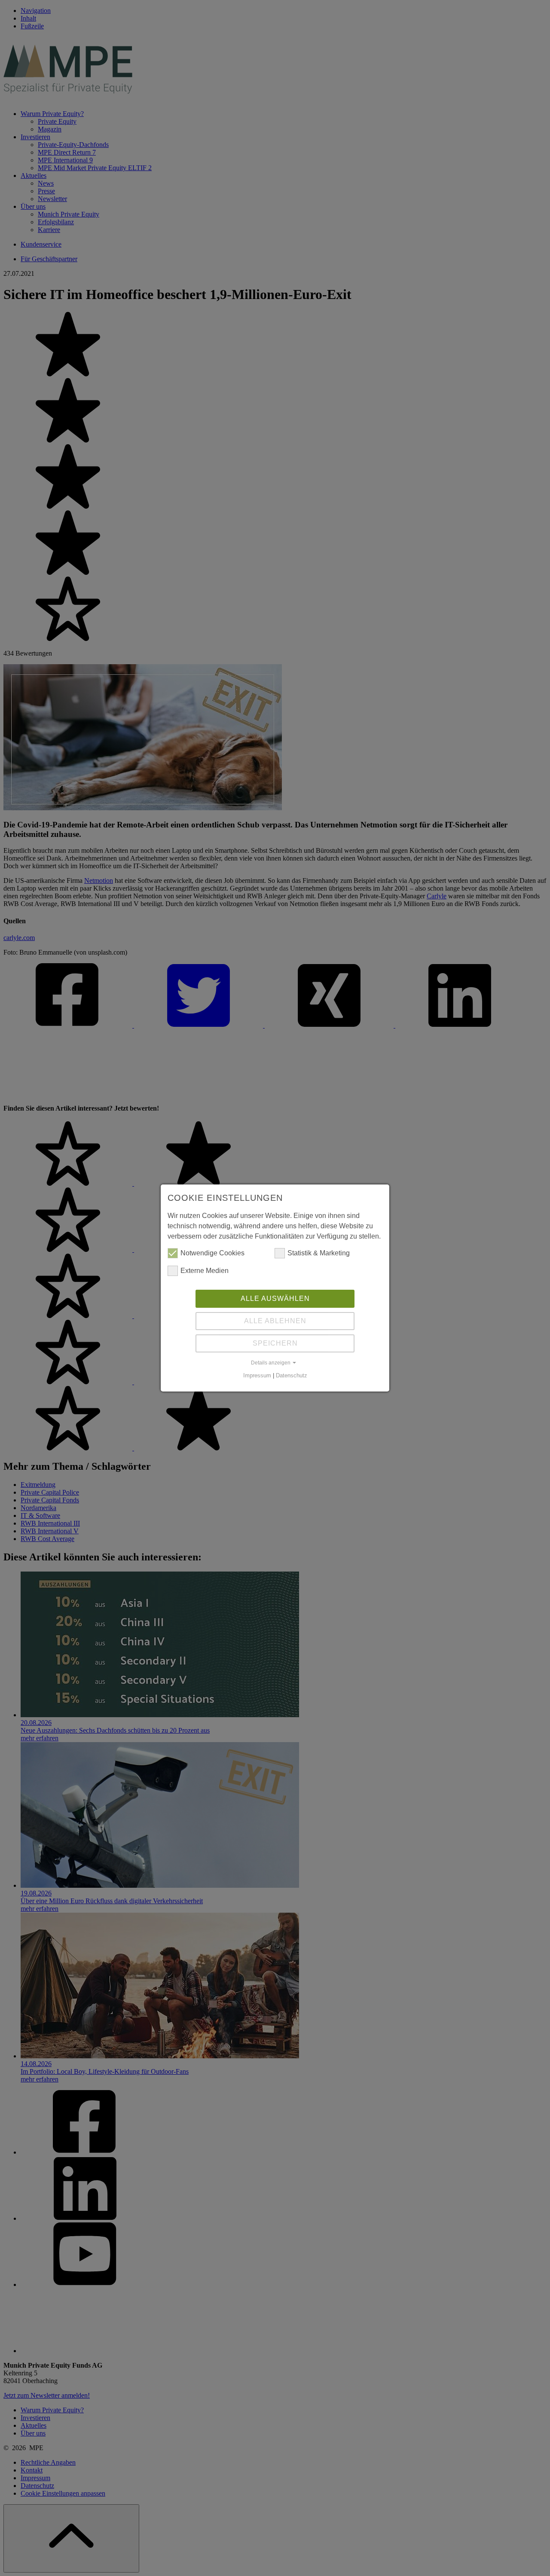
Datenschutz (292, 1375)
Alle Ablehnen (275, 1321)
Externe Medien (205, 1271)
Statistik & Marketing (319, 1253)
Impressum (257, 1375)
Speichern (275, 1343)
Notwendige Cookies (212, 1253)
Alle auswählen (275, 1299)
